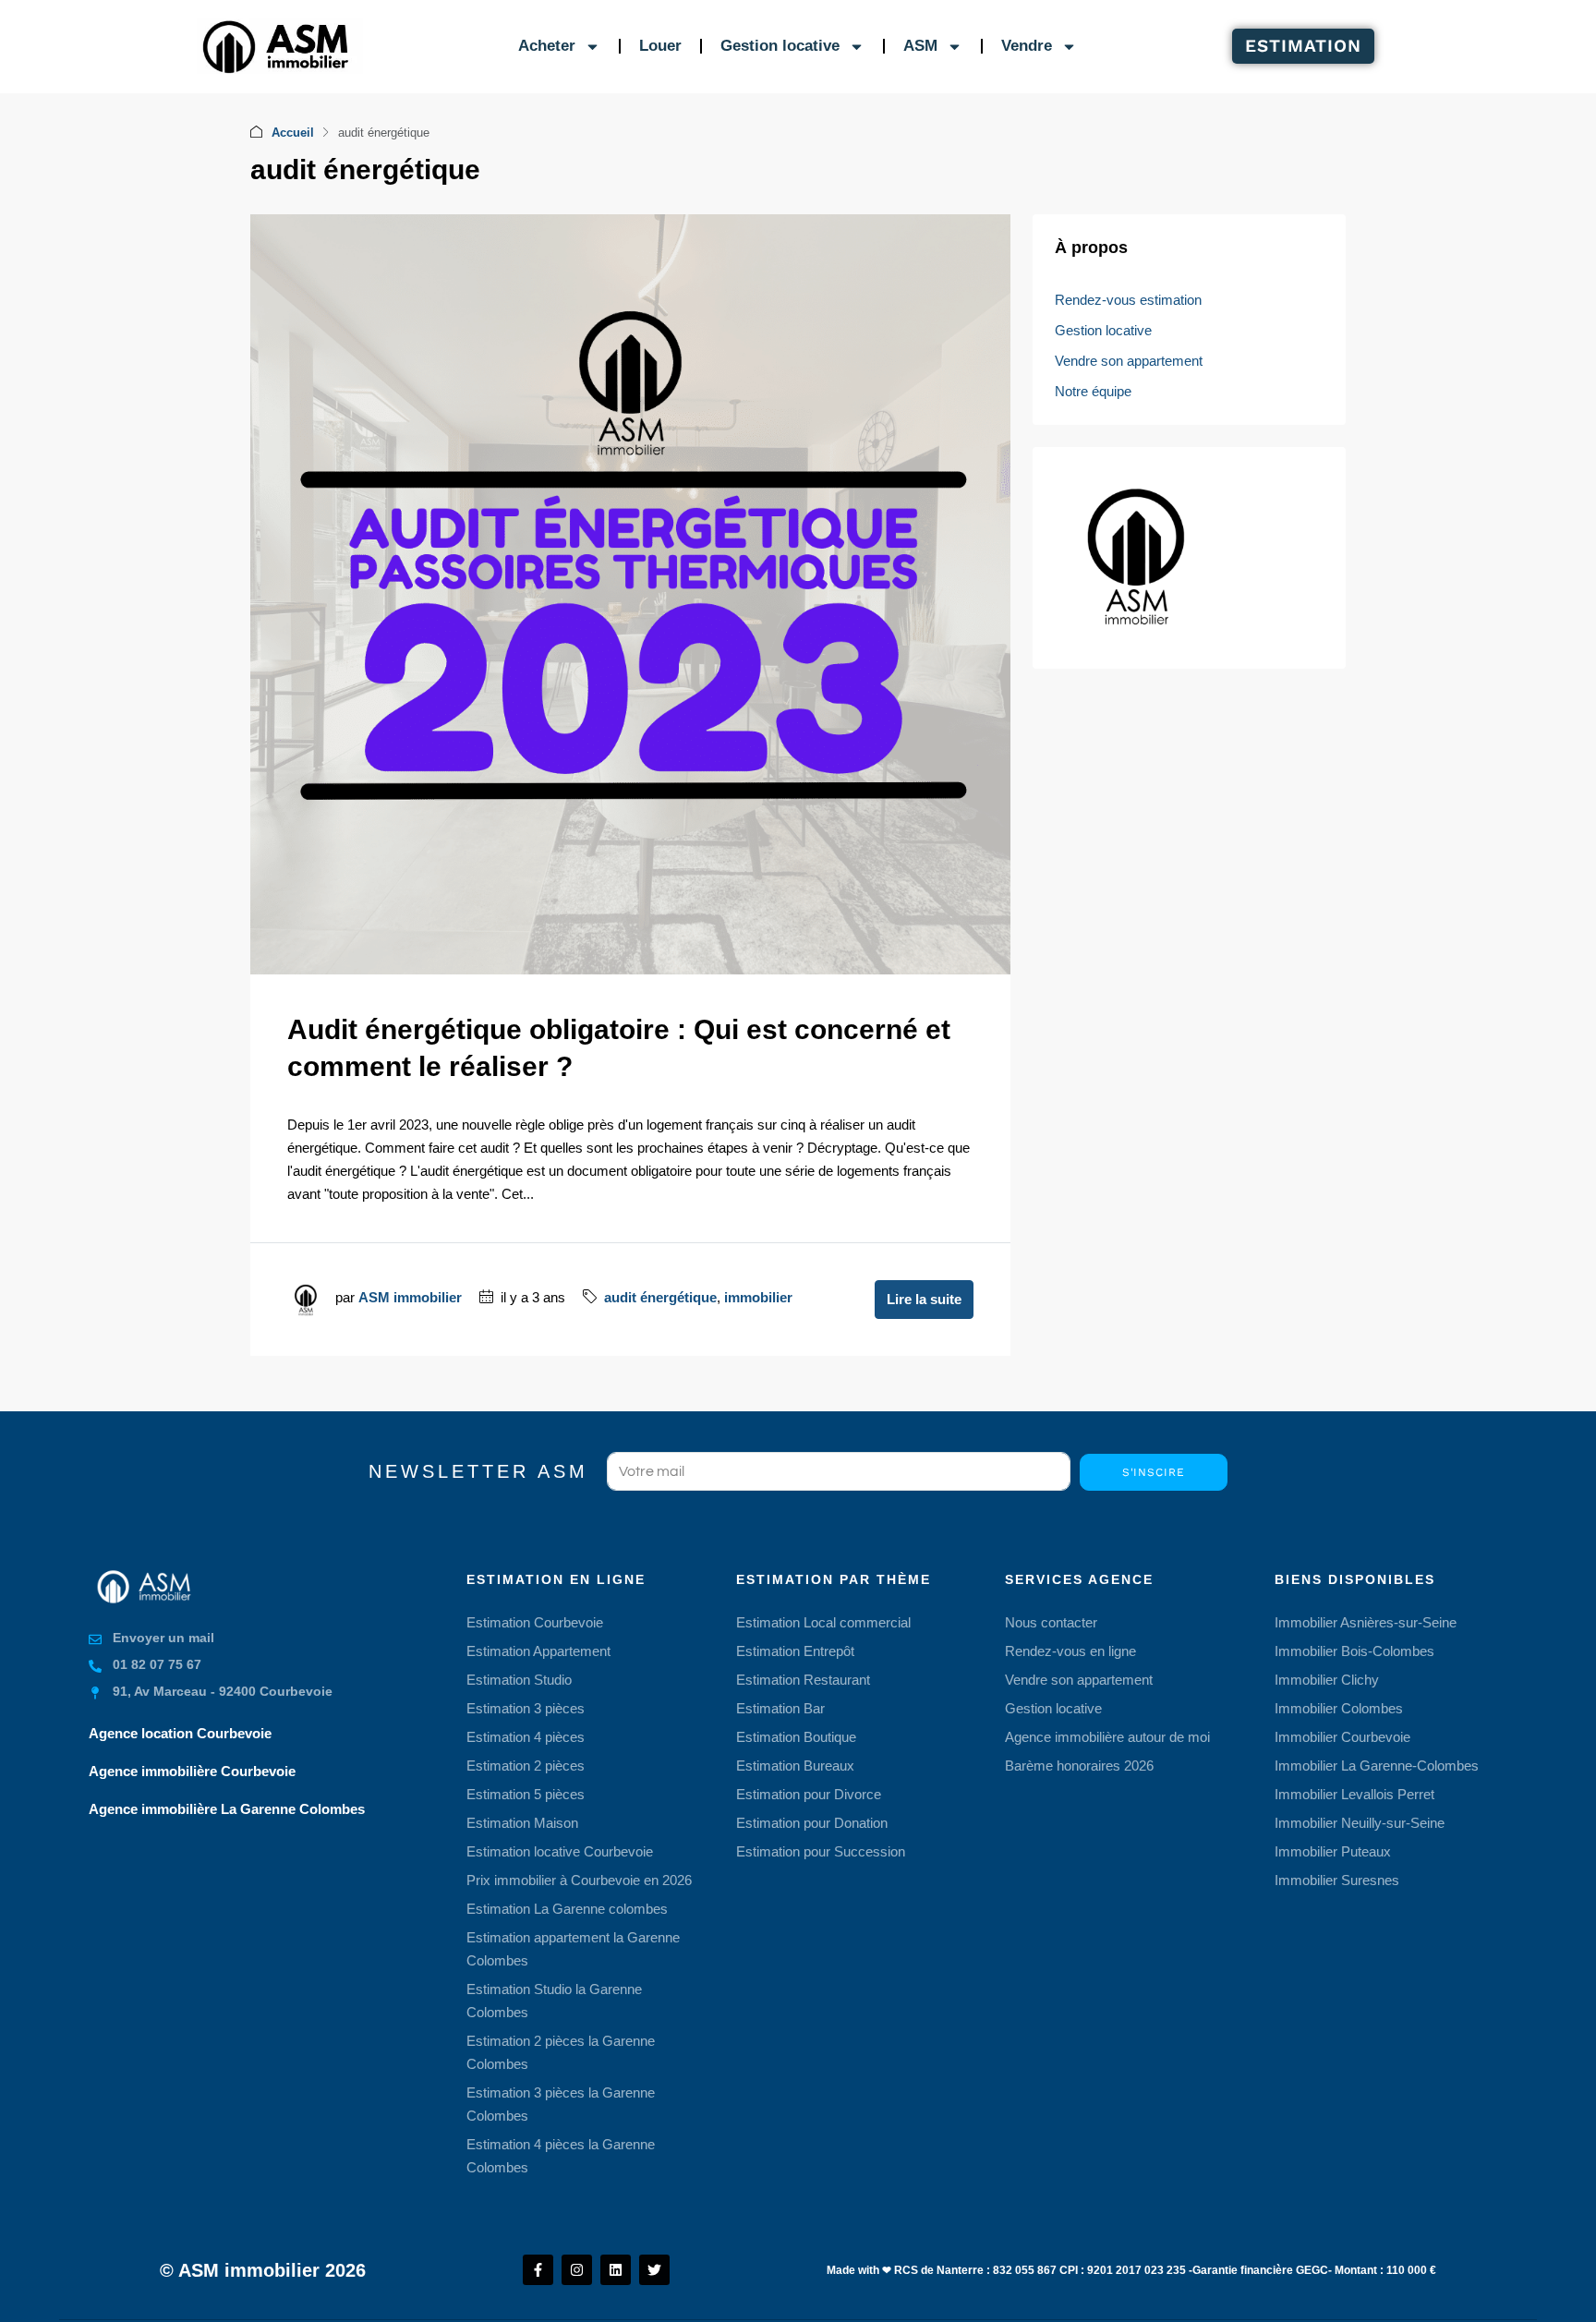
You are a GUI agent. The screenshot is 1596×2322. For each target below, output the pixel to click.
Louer (660, 46)
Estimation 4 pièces (526, 1737)
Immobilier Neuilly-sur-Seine (1360, 1823)
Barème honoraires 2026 (1079, 1766)
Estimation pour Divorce (809, 1794)
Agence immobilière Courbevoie (192, 1771)
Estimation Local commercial (823, 1622)
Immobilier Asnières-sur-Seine (1366, 1622)
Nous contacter (1051, 1622)
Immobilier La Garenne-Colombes (1377, 1766)
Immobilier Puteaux (1333, 1851)
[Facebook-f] (538, 2270)
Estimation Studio (519, 1680)
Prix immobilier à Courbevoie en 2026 (579, 1880)
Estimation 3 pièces (526, 1708)
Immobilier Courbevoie (1342, 1737)
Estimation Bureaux (795, 1766)
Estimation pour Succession (821, 1851)
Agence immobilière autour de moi (1107, 1737)
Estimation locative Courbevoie (560, 1851)
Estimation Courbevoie (535, 1622)
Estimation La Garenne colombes (567, 1909)
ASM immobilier (410, 1297)
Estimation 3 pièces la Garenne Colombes (561, 2104)
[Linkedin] (616, 2270)
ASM (920, 46)
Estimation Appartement (538, 1651)
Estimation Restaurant (803, 1680)
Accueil (293, 133)
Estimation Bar (780, 1708)
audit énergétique (660, 1297)
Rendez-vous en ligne (1070, 1651)
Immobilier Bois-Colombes (1354, 1651)
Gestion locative (780, 46)
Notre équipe (1093, 391)
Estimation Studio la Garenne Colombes (554, 2001)
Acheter (547, 46)
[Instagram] (577, 2270)
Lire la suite (924, 1299)
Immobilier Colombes (1339, 1708)
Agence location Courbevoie (180, 1733)
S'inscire (1154, 1472)
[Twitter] (654, 2270)
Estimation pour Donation (812, 1823)
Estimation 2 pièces (526, 1766)
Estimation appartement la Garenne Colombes (573, 1949)
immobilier (758, 1297)
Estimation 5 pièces (526, 1794)
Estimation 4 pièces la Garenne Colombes (561, 2156)
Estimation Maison (522, 1823)
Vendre (1027, 46)
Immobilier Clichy (1327, 1680)
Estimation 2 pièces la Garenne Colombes (561, 2052)
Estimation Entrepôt (795, 1651)
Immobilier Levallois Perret (1354, 1794)
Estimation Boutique (796, 1737)
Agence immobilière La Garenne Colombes (227, 1809)
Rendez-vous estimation (1128, 300)
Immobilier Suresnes (1337, 1880)
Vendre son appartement (1129, 361)
